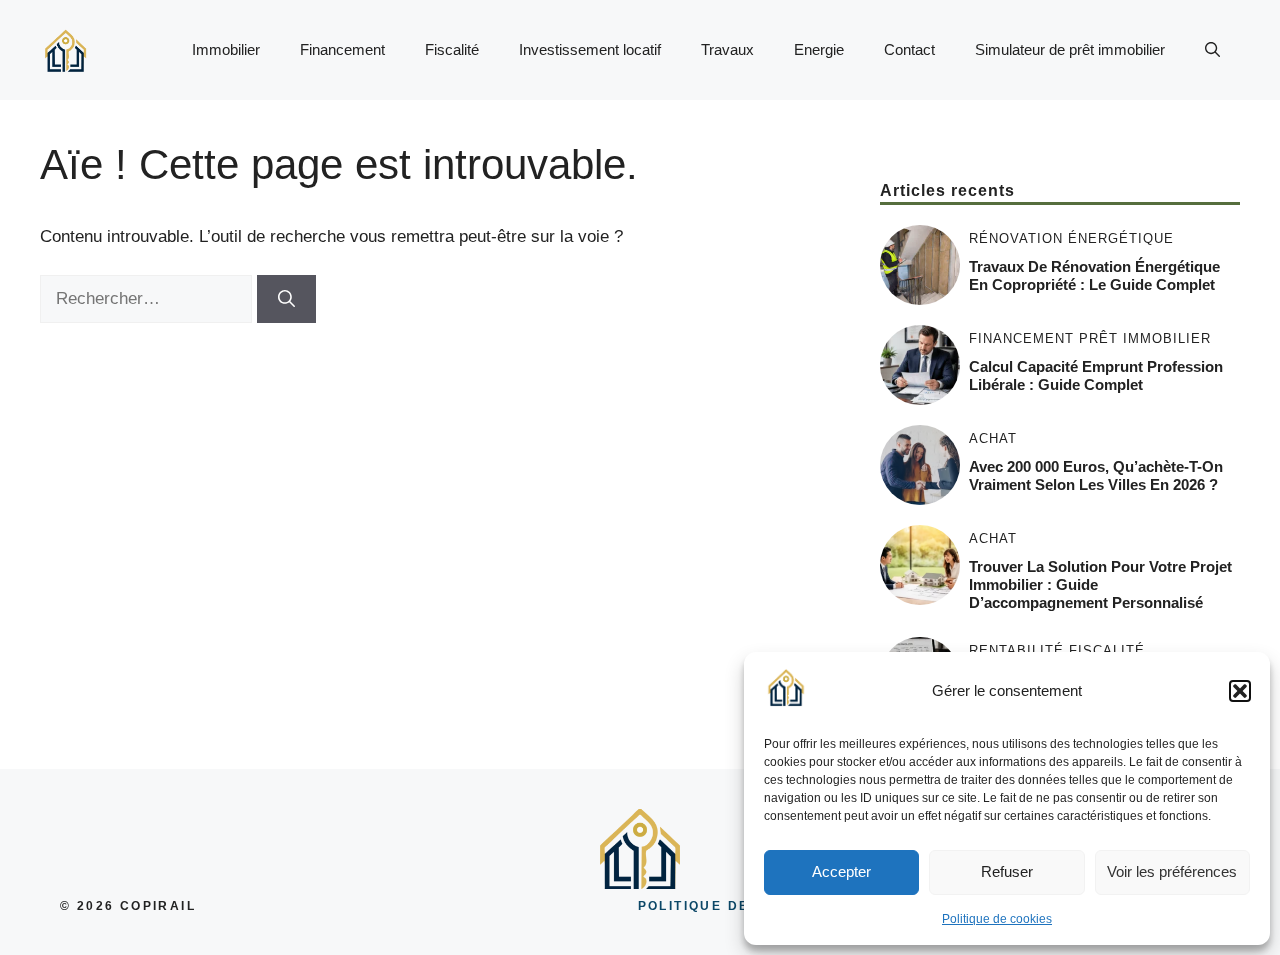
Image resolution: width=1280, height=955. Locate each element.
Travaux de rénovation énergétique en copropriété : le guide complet (1094, 275)
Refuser (1007, 871)
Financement (342, 49)
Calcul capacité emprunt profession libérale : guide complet (1096, 375)
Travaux (727, 49)
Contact (909, 49)
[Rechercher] (286, 299)
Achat (993, 438)
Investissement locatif (590, 49)
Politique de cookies (997, 919)
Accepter (841, 871)
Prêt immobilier (1145, 338)
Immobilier (226, 49)
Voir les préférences (1172, 871)
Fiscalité (452, 49)
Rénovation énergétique (1071, 238)
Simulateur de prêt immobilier (1070, 49)
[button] (1240, 691)
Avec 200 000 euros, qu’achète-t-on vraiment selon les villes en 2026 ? (1096, 475)
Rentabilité (1016, 650)
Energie (819, 49)
